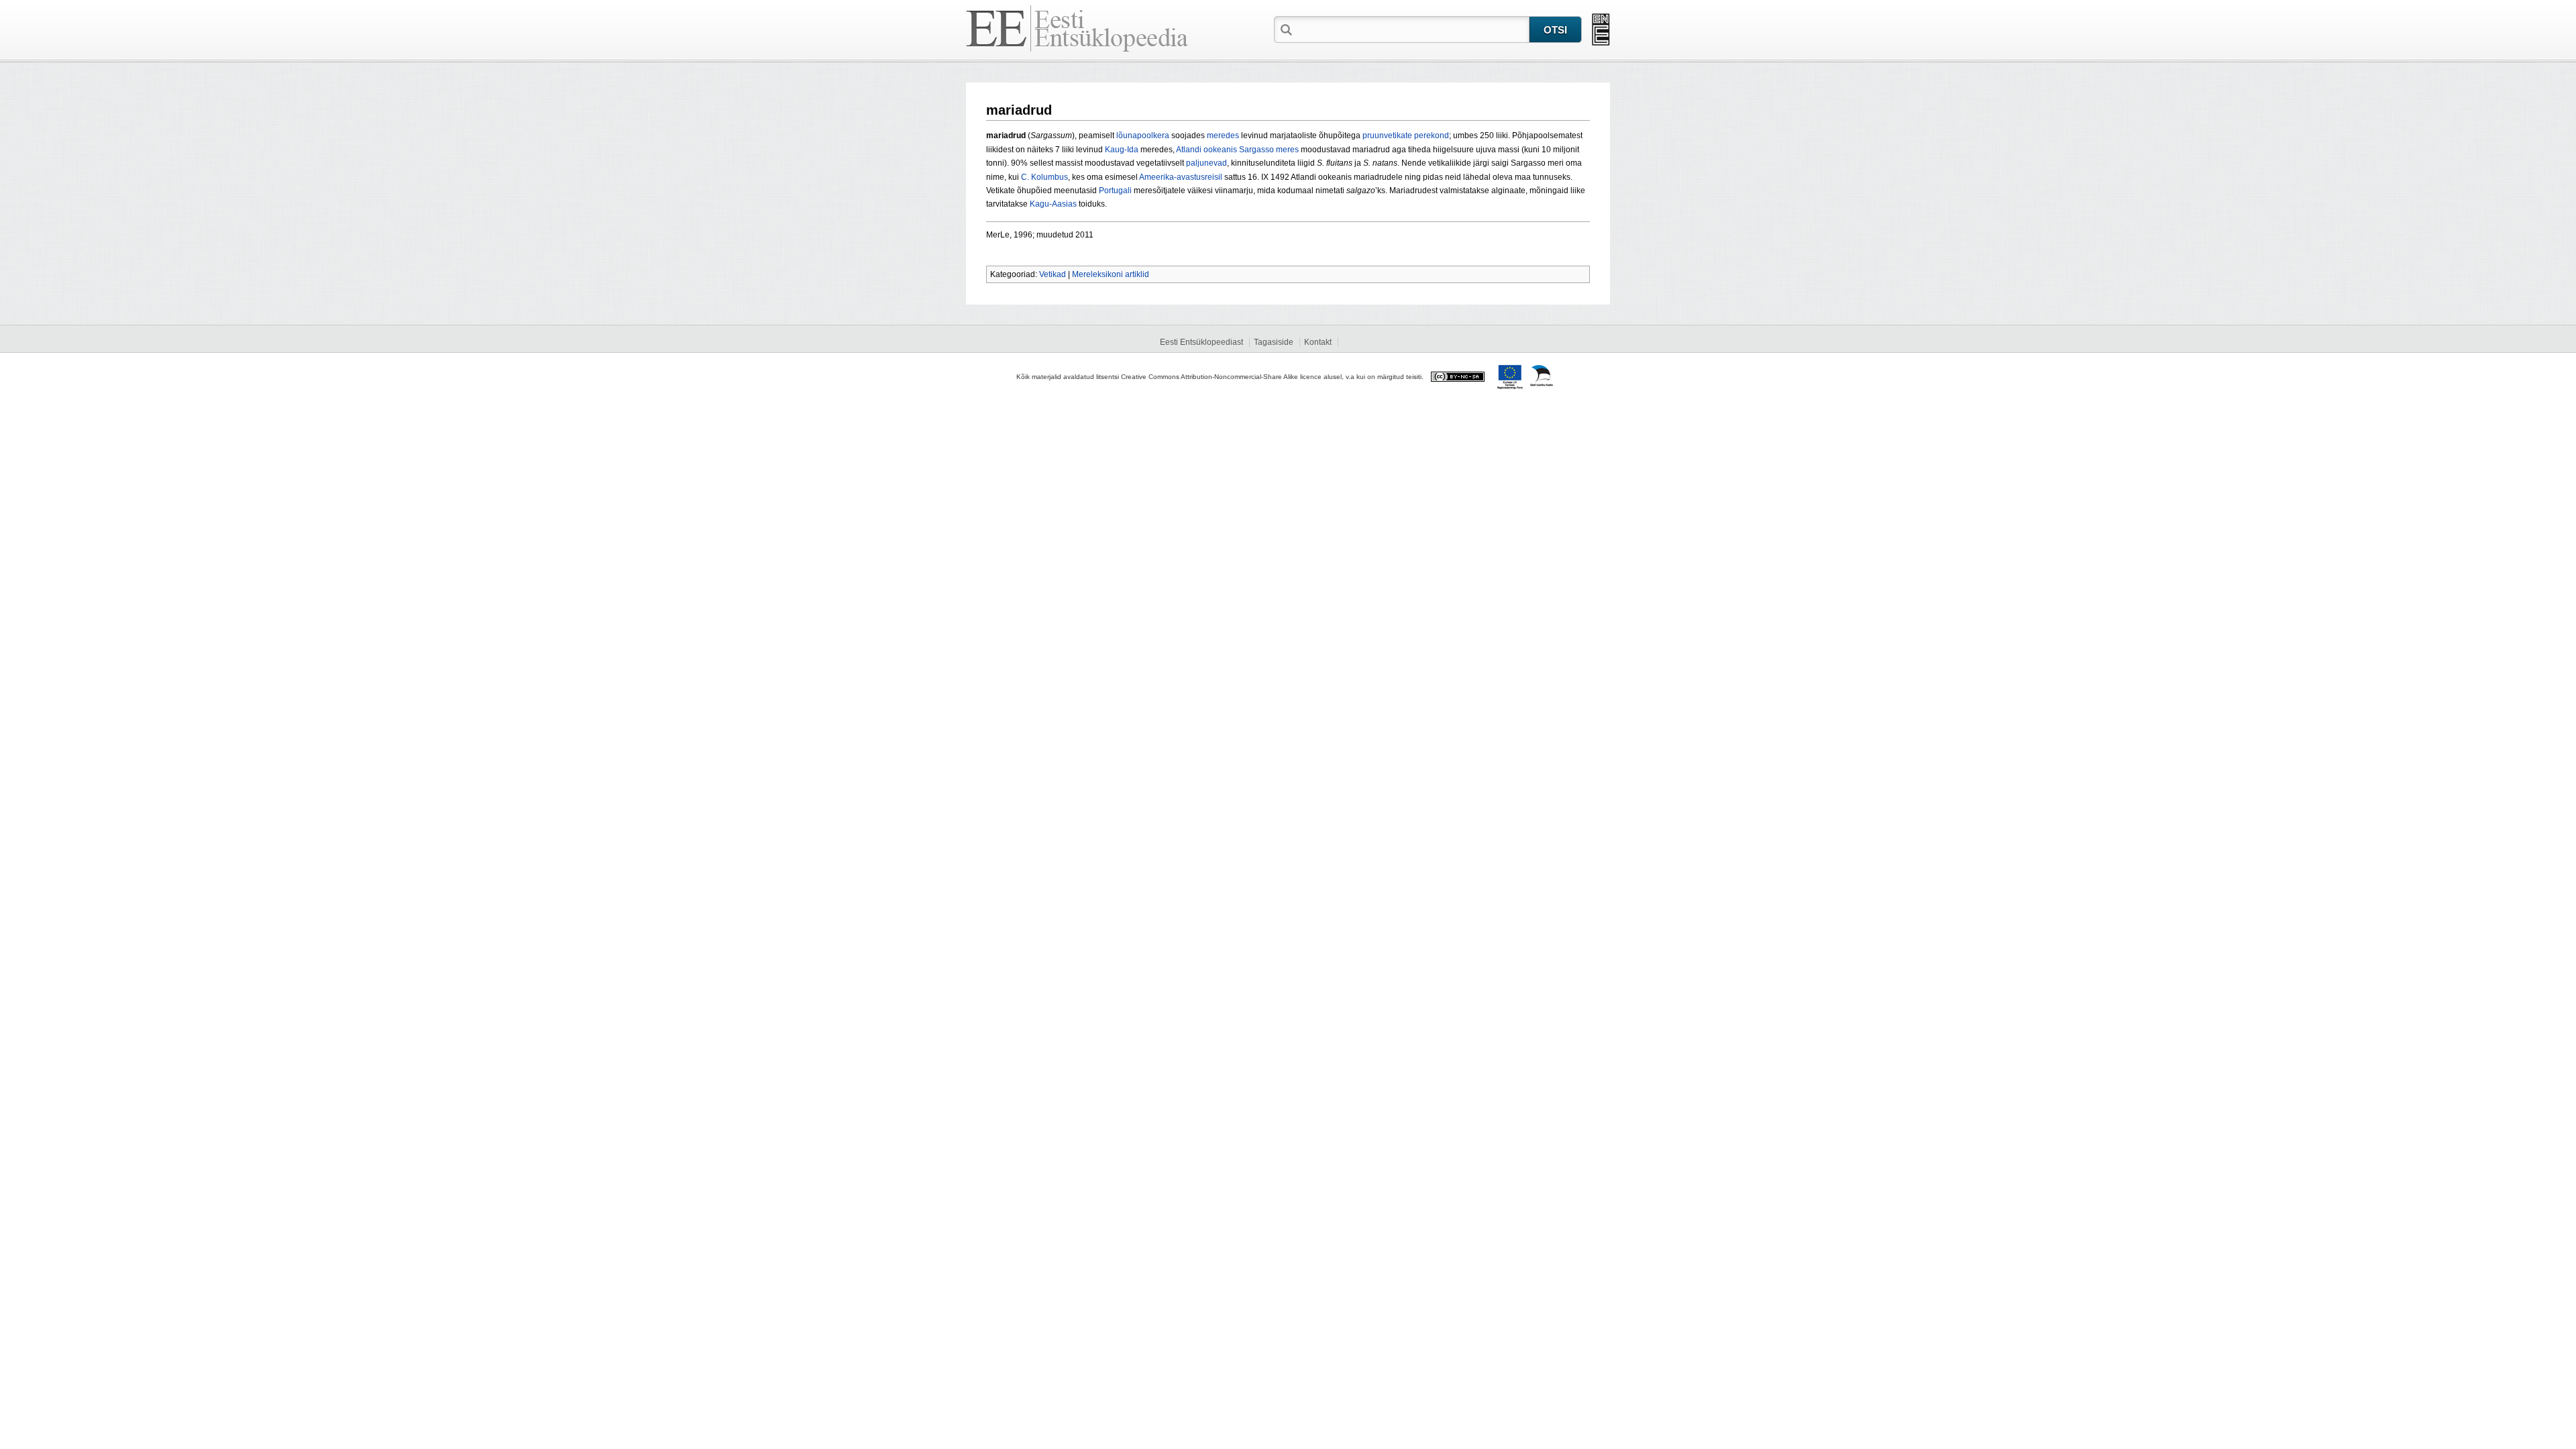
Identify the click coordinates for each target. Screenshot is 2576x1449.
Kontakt (1318, 342)
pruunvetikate (1387, 136)
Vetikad (1053, 274)
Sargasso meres (1269, 150)
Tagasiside (1274, 342)
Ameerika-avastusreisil (1181, 177)
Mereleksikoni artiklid (1111, 274)
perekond (1432, 136)
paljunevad (1206, 163)
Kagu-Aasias (1053, 204)
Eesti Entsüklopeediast (1201, 342)
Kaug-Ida (1122, 150)
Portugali (1115, 191)
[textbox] (1412, 29)
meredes (1223, 136)
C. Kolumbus (1044, 177)
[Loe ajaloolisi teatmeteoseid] (1601, 30)
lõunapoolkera (1143, 136)
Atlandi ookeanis (1206, 150)
